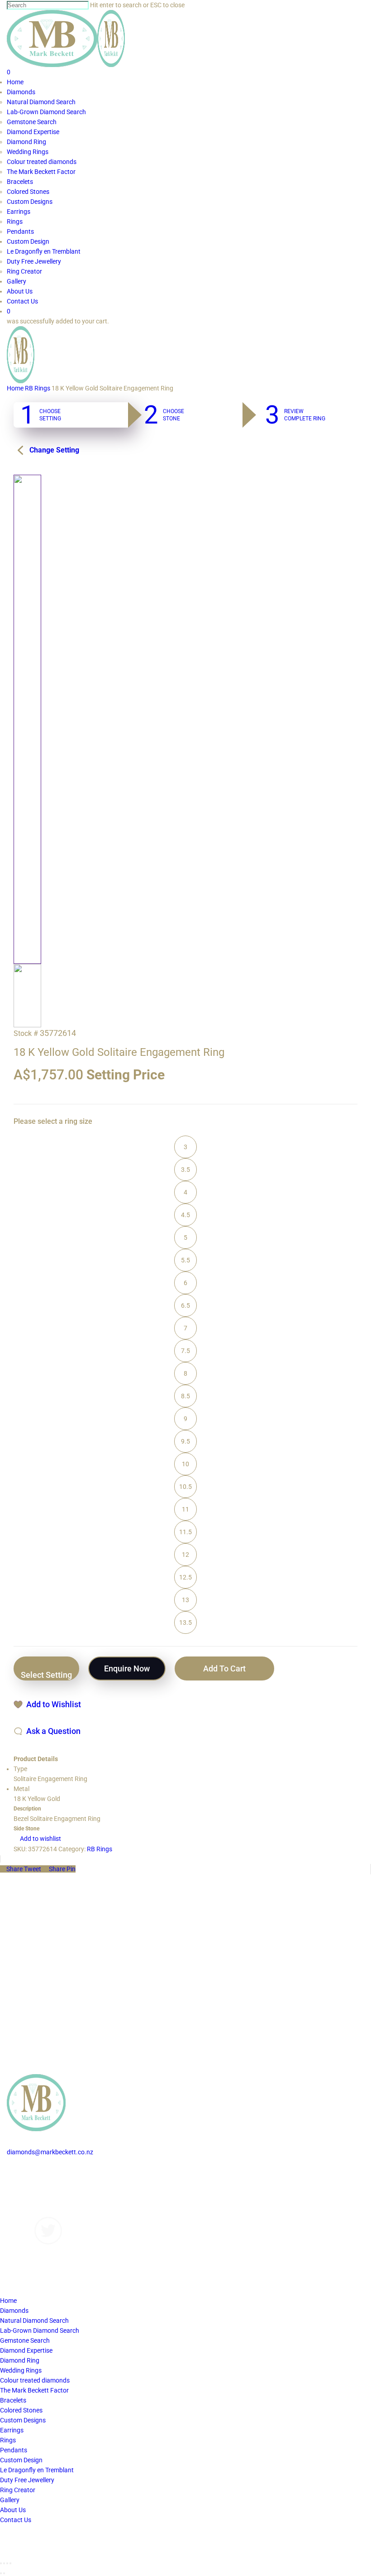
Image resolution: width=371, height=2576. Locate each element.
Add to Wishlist (54, 1704)
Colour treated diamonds (35, 2380)
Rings (8, 2440)
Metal (21, 1789)
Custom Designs (30, 2182)
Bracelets (13, 2400)
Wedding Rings (21, 2370)
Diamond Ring (20, 2360)
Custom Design (21, 2460)
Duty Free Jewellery (27, 2480)
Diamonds (21, 2172)
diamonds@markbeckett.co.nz (50, 2152)
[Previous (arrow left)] (1, 2573)
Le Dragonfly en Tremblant (37, 2470)
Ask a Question (53, 1731)
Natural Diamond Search (34, 2321)
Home (15, 388)
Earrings (12, 2430)
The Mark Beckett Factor (34, 2390)
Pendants (14, 2450)
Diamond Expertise (26, 2350)
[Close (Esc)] (1, 2563)
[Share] (4, 2563)
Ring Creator (18, 2490)
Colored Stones (21, 2410)
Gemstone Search (25, 2340)
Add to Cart (224, 1668)
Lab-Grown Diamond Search (40, 2330)
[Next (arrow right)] (4, 2573)
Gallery (17, 2192)
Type (20, 1769)
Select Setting (46, 1675)
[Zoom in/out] (10, 2563)
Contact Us (22, 2212)
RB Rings (38, 388)
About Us (20, 2202)
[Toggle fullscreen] (7, 2563)
